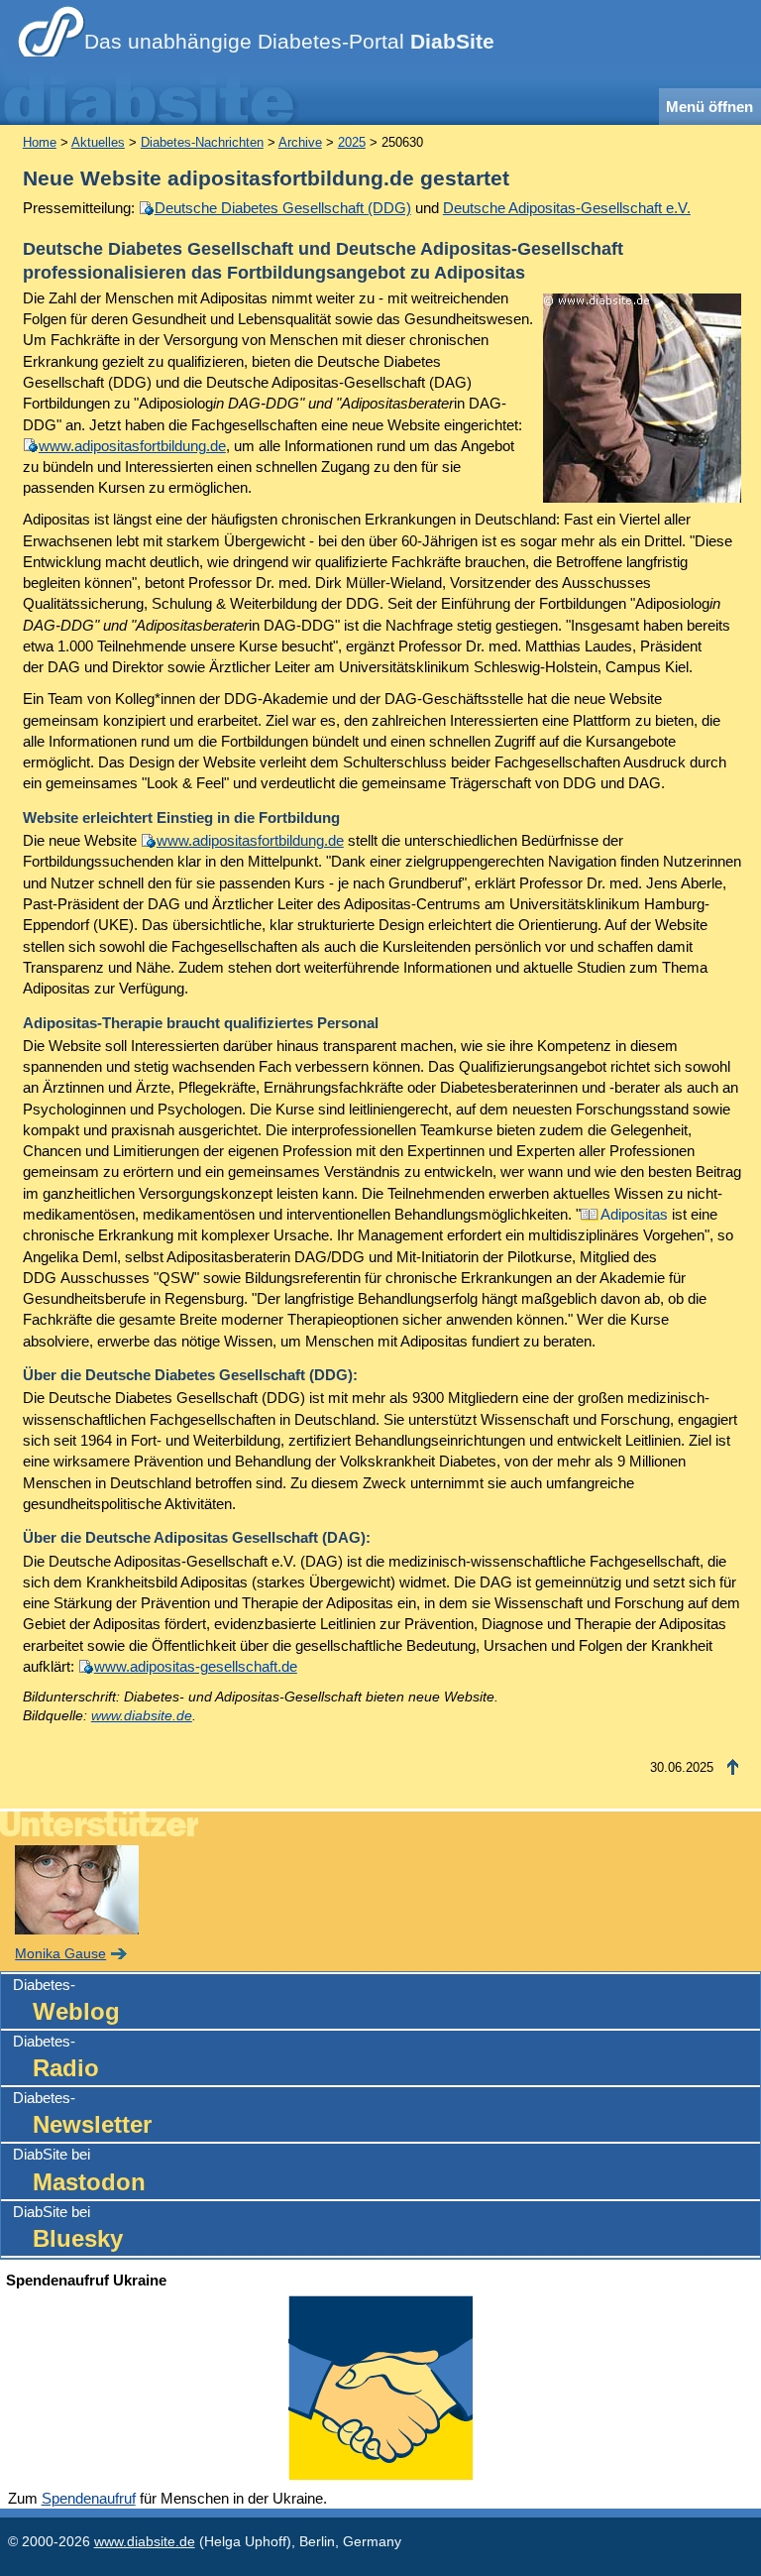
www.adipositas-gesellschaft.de (196, 1666)
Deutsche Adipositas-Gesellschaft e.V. (567, 208)
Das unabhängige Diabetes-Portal (289, 42)
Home (40, 142)
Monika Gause (60, 1954)
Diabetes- (66, 2000)
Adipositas (634, 1214)
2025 (352, 142)
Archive (300, 142)
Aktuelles (98, 142)
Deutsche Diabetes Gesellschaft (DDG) (283, 208)
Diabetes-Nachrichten (202, 142)
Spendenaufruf (89, 2498)
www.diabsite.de (142, 1716)
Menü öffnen (709, 107)
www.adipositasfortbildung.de (132, 446)
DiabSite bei (79, 2170)
